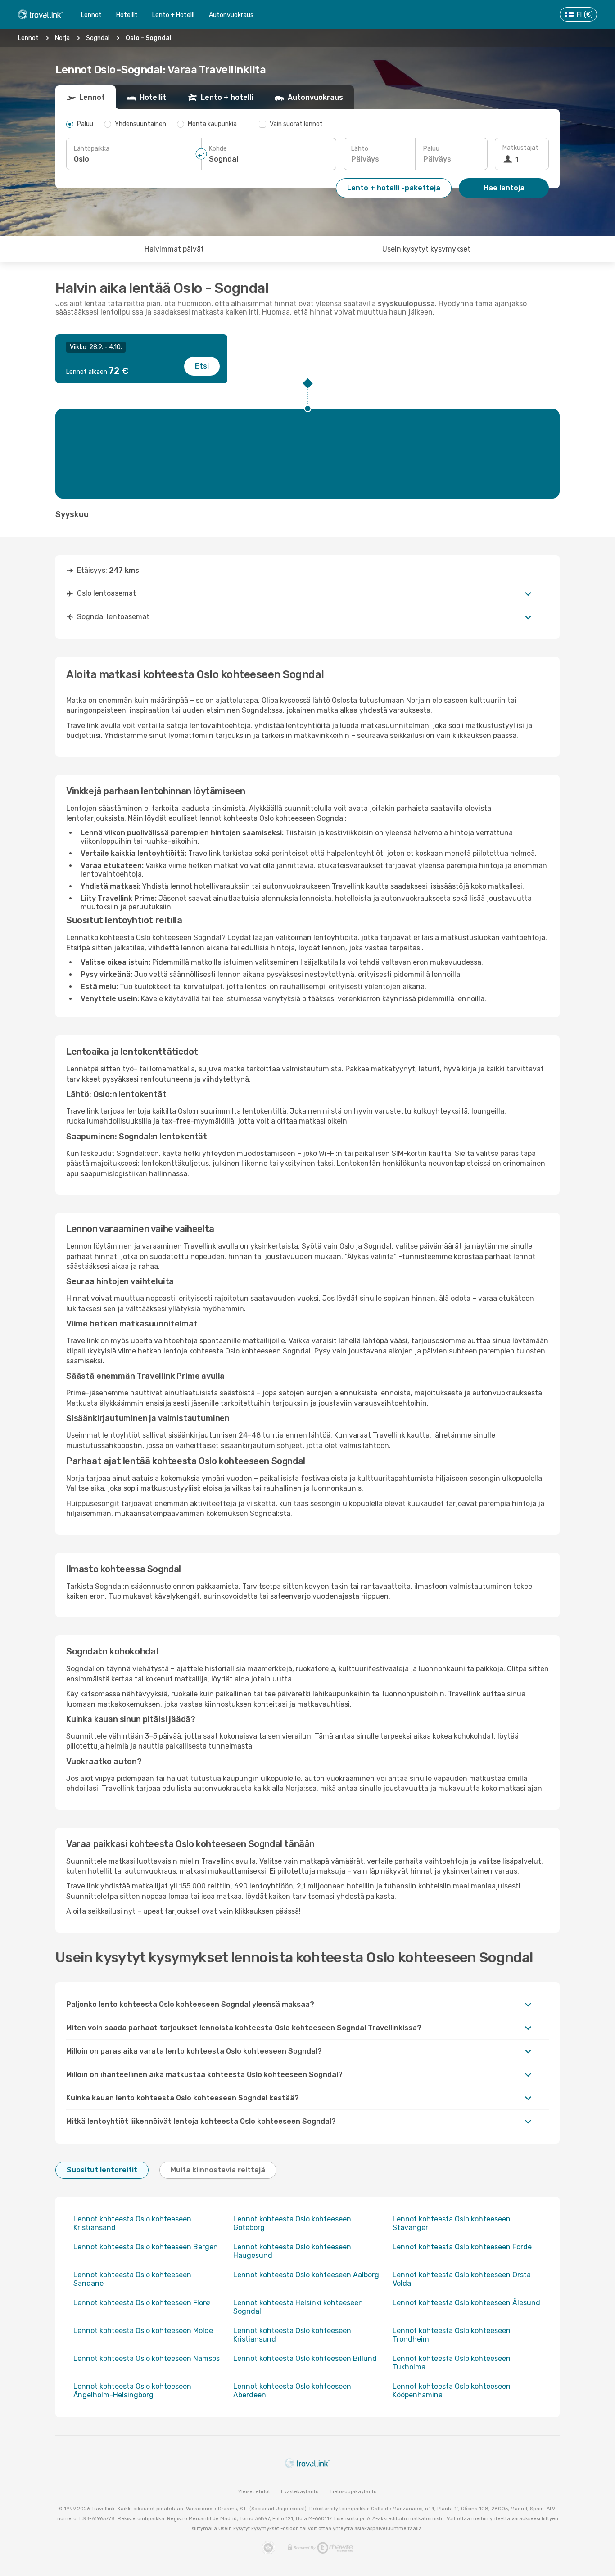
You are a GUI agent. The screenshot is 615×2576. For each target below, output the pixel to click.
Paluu (431, 149)
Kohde (218, 149)
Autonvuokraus (231, 15)
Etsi (202, 366)
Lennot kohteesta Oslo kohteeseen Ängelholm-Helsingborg (132, 2391)
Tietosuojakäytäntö (353, 2492)
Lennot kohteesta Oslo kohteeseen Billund (305, 2358)
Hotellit (127, 15)
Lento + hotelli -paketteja (394, 188)
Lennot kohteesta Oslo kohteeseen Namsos (147, 2358)
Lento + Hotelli (173, 15)
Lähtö (360, 149)
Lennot (91, 15)
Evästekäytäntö (300, 2492)
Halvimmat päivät (174, 249)
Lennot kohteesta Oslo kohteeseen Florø (142, 2303)
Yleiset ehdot (254, 2492)
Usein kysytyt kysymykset (426, 249)
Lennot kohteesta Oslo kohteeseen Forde (462, 2247)
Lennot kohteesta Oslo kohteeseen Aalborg (306, 2275)
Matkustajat (520, 148)
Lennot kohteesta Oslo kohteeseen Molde (143, 2331)
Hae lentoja (504, 188)
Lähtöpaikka (92, 149)
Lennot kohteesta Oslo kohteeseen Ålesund (466, 2303)
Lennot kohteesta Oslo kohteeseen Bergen (146, 2247)
